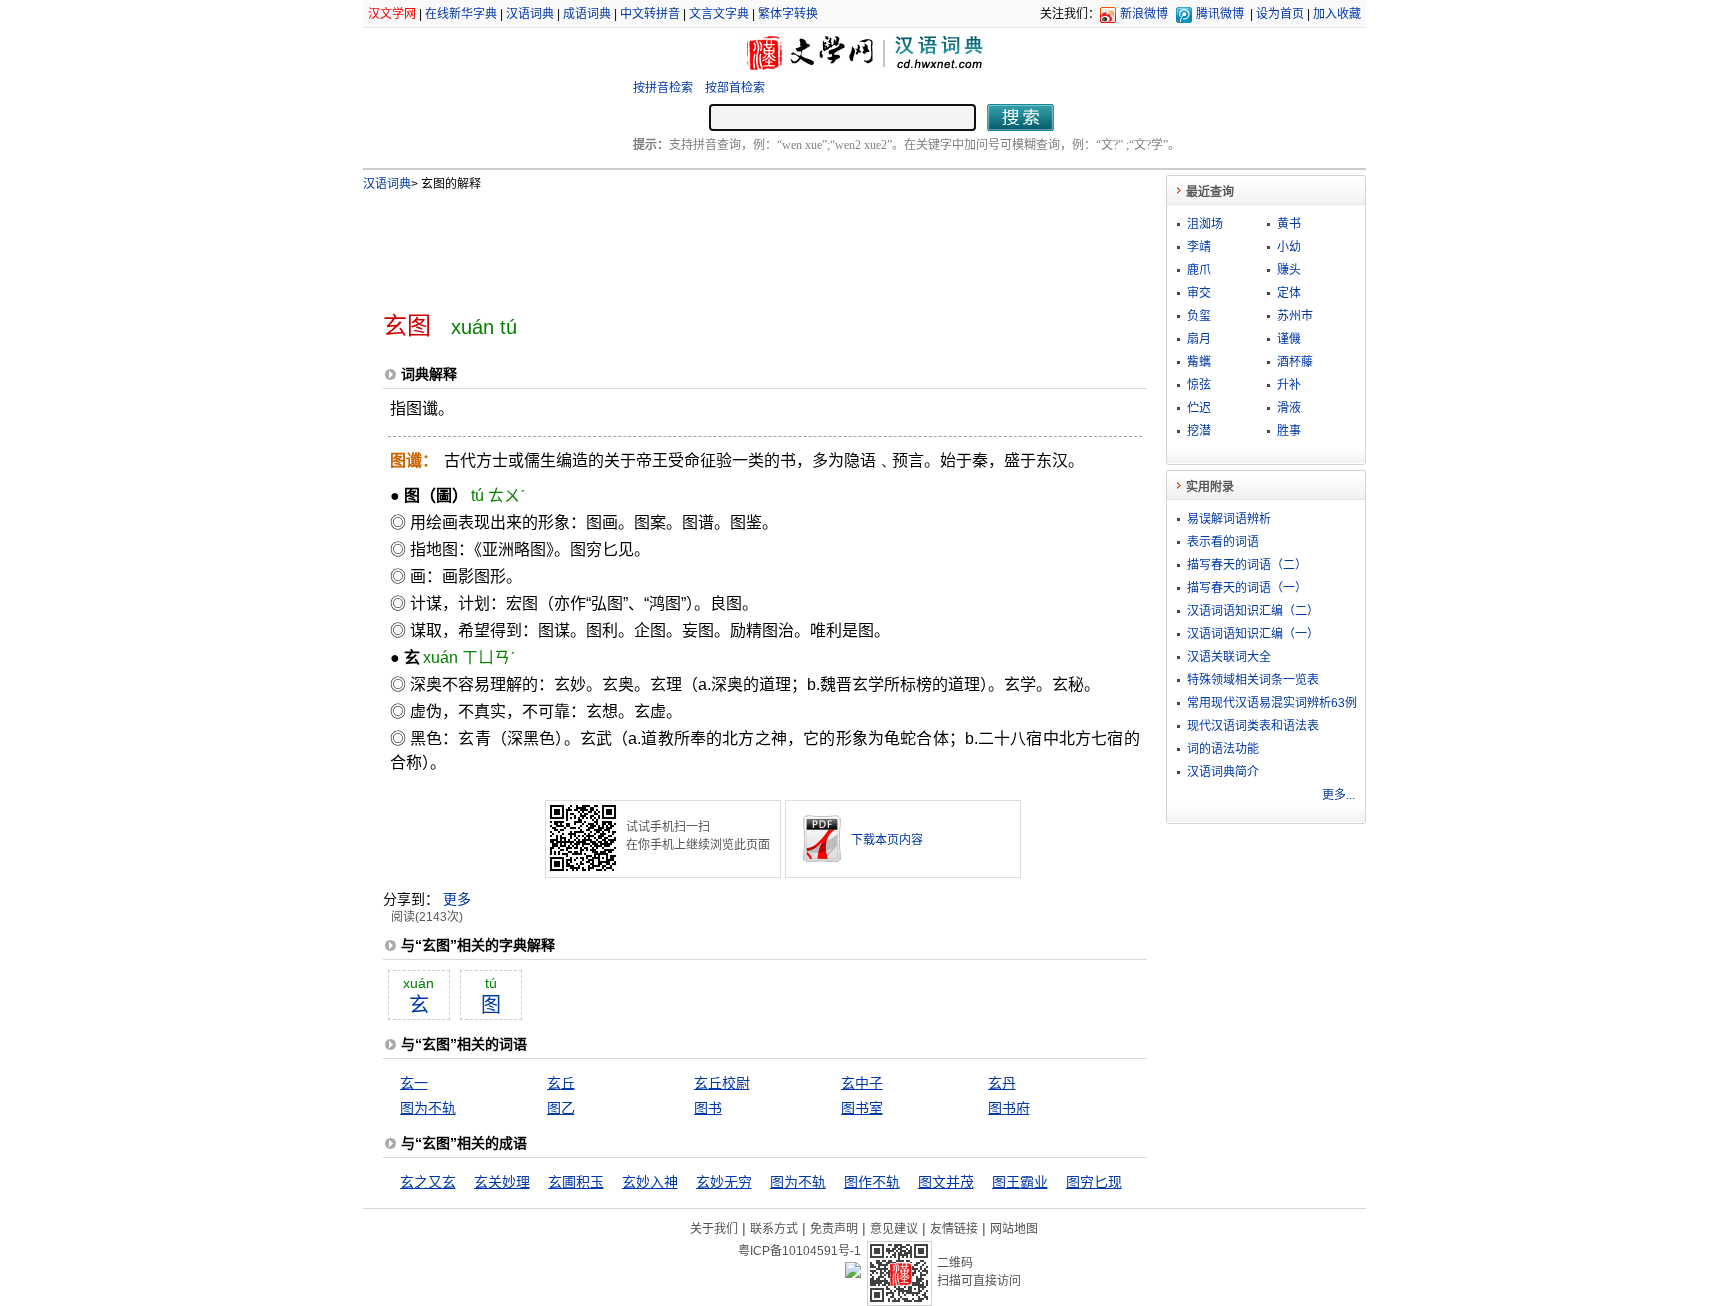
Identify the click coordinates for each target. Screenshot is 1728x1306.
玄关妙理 (502, 1182)
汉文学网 (392, 14)
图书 (708, 1108)
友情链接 (954, 1229)
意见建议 (894, 1229)
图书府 (1009, 1108)
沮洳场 (1205, 224)
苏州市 (1295, 316)
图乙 (561, 1108)
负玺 (1199, 316)
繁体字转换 (788, 14)
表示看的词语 (1223, 542)
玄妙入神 (650, 1182)
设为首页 (1280, 14)
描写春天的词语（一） (1247, 588)
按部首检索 (735, 88)
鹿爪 (1199, 270)
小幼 (1289, 247)
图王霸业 (1020, 1182)
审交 (1199, 293)
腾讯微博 (1220, 14)
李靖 (1199, 247)
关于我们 (714, 1229)
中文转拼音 (650, 14)
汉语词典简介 (1223, 772)
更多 (457, 899)
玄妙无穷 (724, 1182)
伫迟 (1199, 408)
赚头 (1289, 270)
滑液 (1289, 408)
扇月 (1199, 339)
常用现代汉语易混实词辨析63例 (1272, 703)
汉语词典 (530, 14)
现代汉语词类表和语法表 (1253, 726)
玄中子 (862, 1083)
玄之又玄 (428, 1182)
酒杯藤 (1295, 362)
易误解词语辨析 (1229, 519)
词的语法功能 (1223, 749)
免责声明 (834, 1229)
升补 (1289, 385)
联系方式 (774, 1229)
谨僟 (1289, 339)
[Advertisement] (732, 243)
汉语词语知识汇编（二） (1253, 611)
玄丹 (1002, 1083)
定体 (1289, 293)
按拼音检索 (663, 88)
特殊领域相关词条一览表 (1253, 680)
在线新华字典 (461, 14)
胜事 (1289, 431)
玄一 (414, 1083)
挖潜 (1199, 431)
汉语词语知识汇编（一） (1253, 634)
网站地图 (1014, 1229)
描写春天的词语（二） (1247, 565)
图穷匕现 (1094, 1182)
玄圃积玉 (576, 1182)
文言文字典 (719, 14)
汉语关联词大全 (1229, 657)
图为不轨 (428, 1108)
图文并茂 (946, 1182)
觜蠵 (1199, 362)
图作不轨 (872, 1182)
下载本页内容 (887, 840)
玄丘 (561, 1083)
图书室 (862, 1108)
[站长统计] (853, 1273)
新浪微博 (1144, 14)
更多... (1338, 795)
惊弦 (1199, 385)
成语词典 (587, 14)
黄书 (1289, 224)
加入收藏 (1337, 14)
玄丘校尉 (722, 1083)
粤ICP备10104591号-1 (799, 1251)
